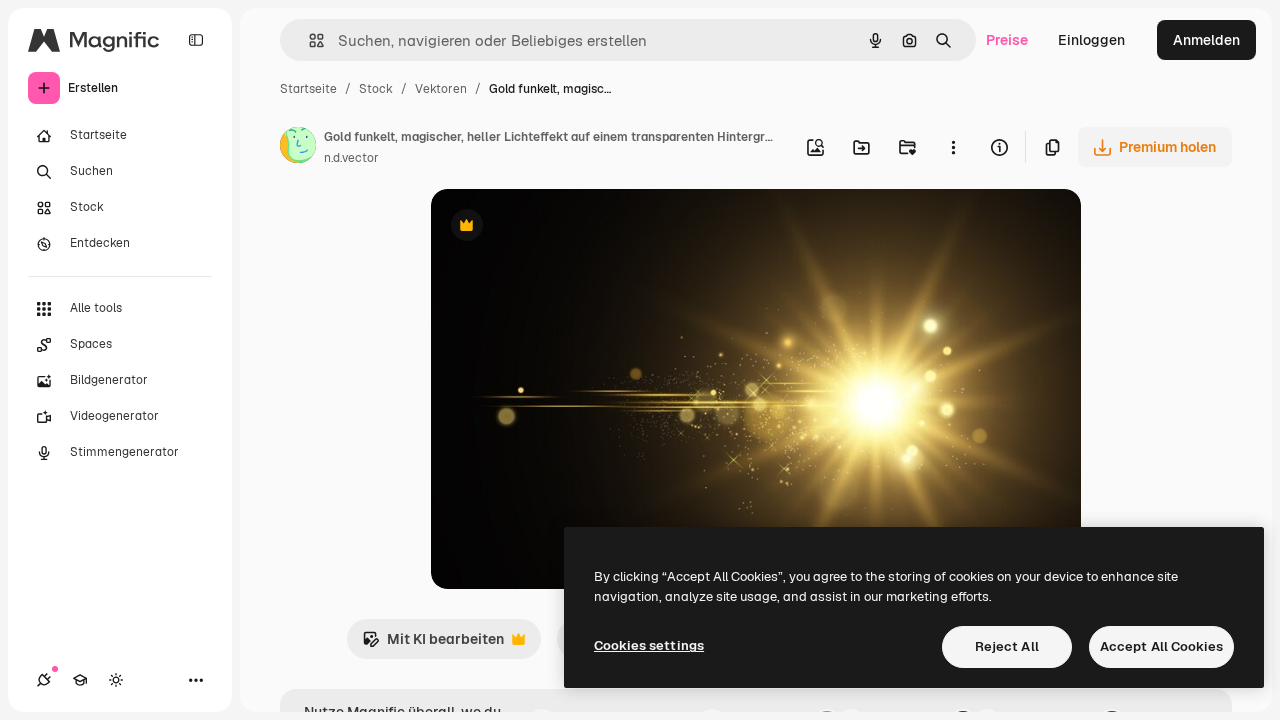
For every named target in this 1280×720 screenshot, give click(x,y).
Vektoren (441, 89)
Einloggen (1091, 40)
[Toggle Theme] (116, 680)
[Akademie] (80, 680)
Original (559, 227)
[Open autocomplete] (308, 40)
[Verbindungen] (44, 680)
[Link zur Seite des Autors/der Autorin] (298, 148)
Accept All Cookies (1161, 646)
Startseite (308, 89)
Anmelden (1206, 40)
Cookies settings (649, 645)
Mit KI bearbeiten (433, 644)
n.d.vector (351, 158)
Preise (1007, 40)
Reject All (1007, 646)
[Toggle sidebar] (196, 40)
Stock (376, 89)
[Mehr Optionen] (953, 147)
